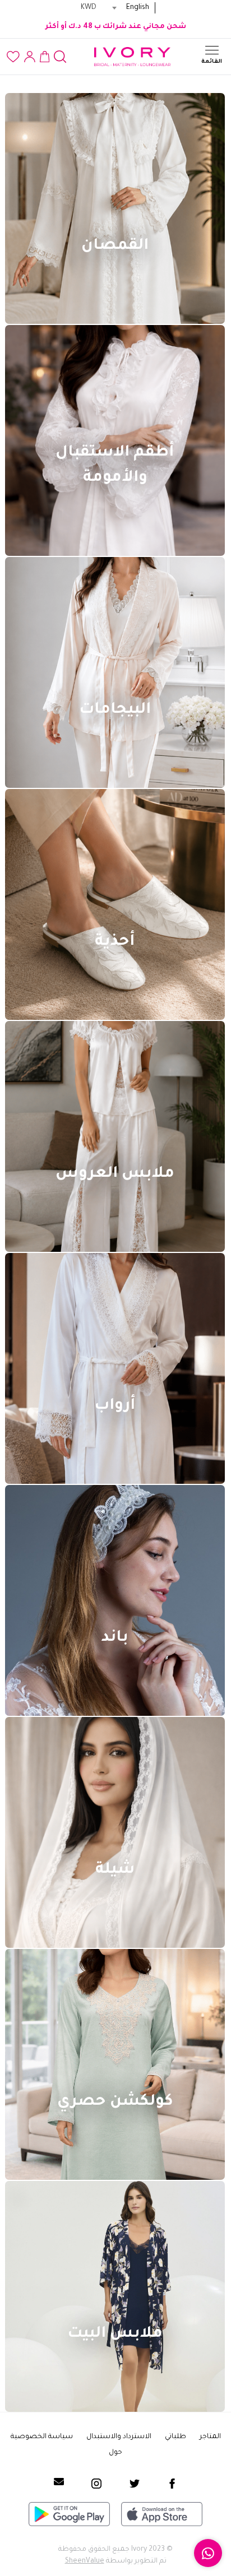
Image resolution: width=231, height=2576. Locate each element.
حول (115, 2453)
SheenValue (85, 2561)
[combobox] (98, 8)
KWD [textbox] (89, 8)
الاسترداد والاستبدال (119, 2437)
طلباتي (175, 2437)
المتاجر (210, 2437)
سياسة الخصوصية (42, 2437)
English (138, 8)
